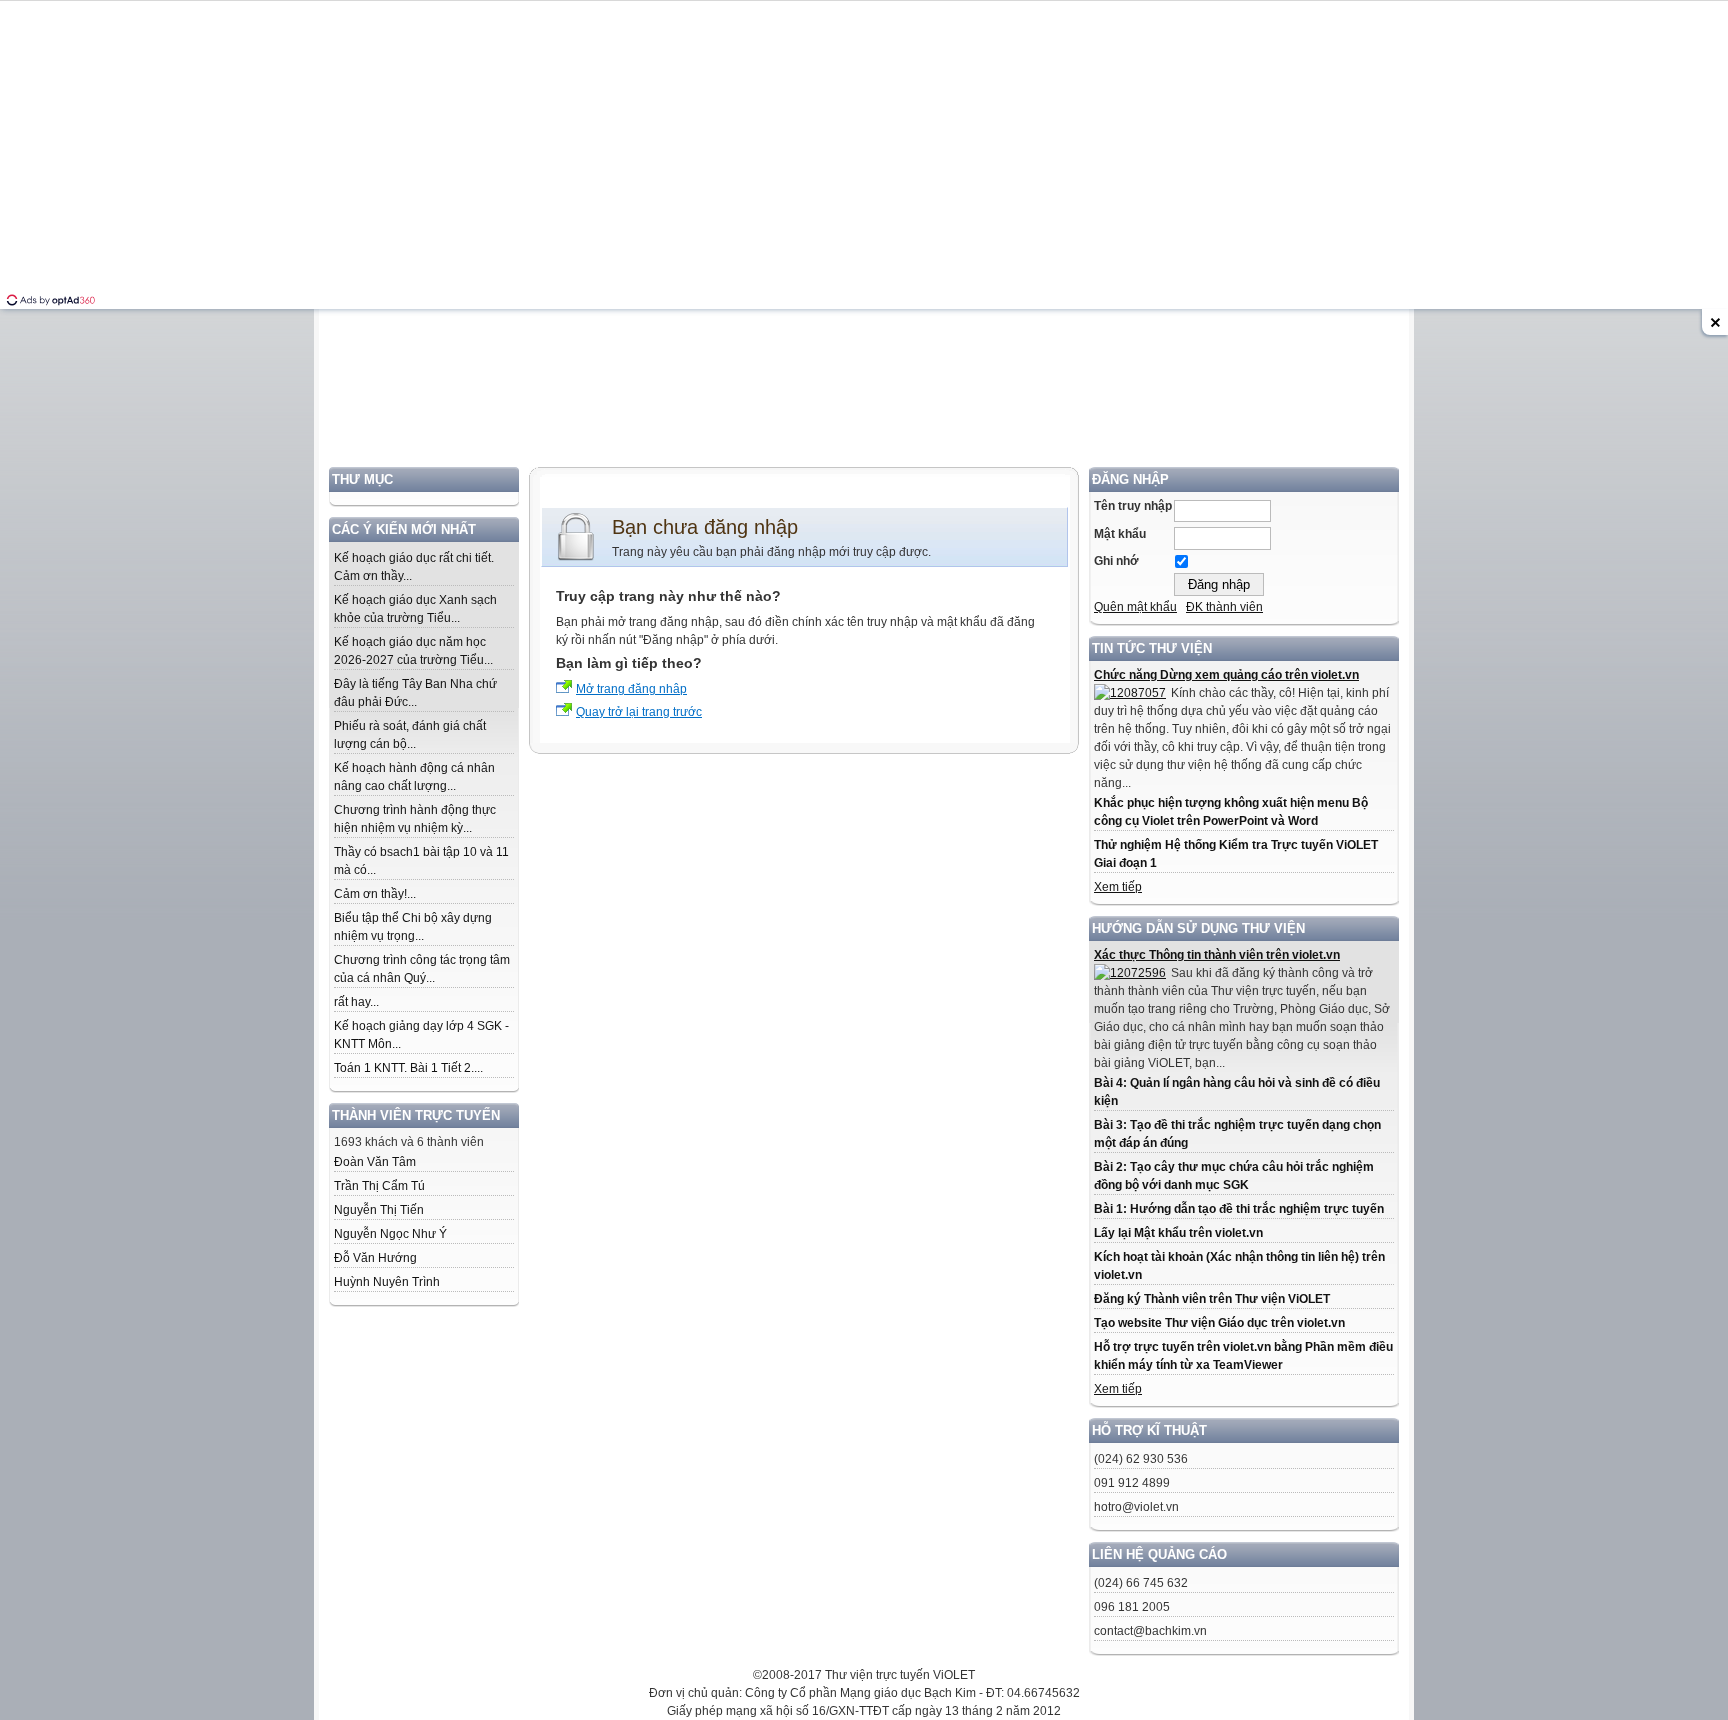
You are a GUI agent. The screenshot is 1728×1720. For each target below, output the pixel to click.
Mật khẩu (1120, 534)
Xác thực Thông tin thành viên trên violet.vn (1217, 955)
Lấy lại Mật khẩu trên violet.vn (1178, 1233)
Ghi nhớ (1116, 561)
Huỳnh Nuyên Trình (387, 1282)
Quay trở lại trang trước (639, 712)
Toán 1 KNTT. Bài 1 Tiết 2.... (408, 1068)
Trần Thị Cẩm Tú (379, 1186)
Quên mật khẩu (1135, 607)
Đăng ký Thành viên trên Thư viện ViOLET (1212, 1299)
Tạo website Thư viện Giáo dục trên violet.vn (1219, 1323)
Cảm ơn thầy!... (375, 894)
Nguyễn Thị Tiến (379, 1210)
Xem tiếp (1118, 887)
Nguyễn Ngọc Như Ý (390, 1234)
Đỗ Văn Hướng (375, 1258)
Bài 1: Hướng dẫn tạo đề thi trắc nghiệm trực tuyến (1239, 1209)
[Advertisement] (864, 327)
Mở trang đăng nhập (631, 689)
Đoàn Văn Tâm (375, 1162)
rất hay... (356, 1002)
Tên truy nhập (1133, 506)
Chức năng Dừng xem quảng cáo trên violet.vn (1226, 675)
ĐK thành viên (1224, 607)
